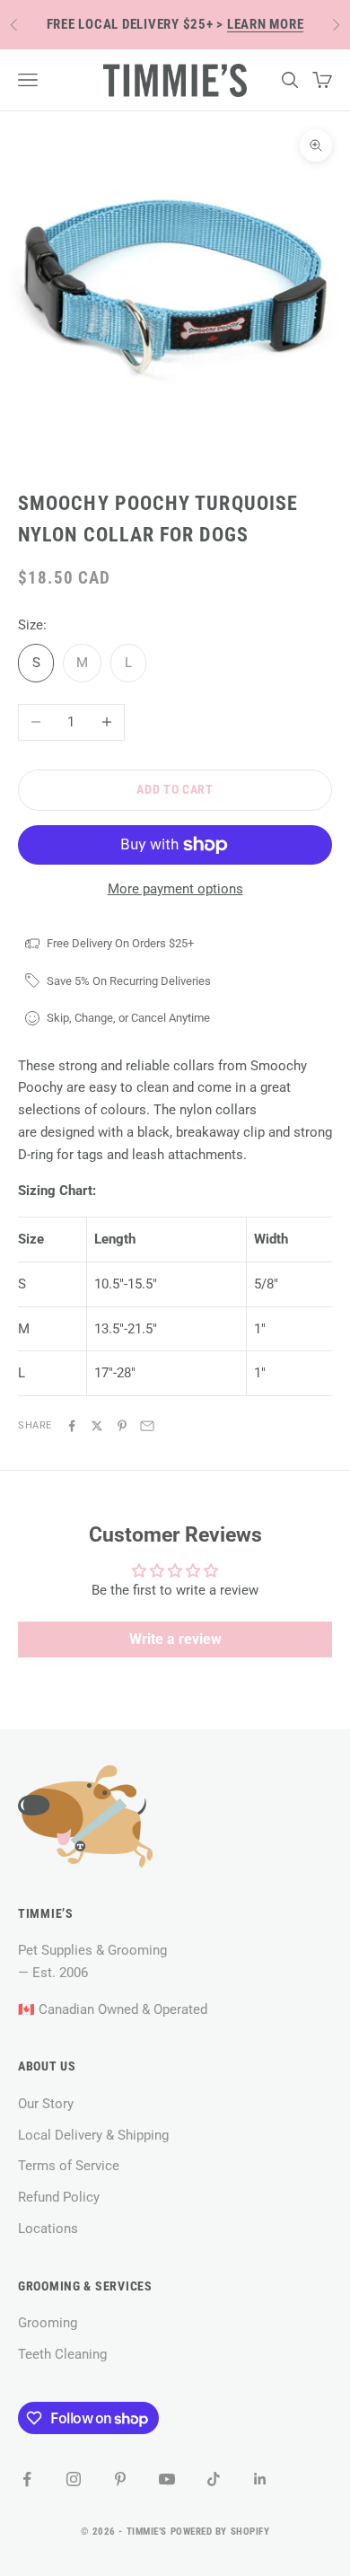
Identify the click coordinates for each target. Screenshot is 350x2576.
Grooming (48, 2323)
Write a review (175, 1639)
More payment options (175, 889)
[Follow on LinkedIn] (260, 2479)
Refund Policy (59, 2197)
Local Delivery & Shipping (93, 2135)
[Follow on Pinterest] (120, 2479)
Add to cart (175, 789)
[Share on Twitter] (97, 1426)
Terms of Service (69, 2166)
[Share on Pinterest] (122, 1426)
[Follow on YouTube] (167, 2479)
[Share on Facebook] (72, 1426)
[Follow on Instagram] (74, 2479)
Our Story (46, 2104)
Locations (48, 2229)
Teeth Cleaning (62, 2354)
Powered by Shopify (220, 2532)
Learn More (266, 24)
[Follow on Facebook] (27, 2479)
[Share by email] (147, 1426)
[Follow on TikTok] (214, 2479)
